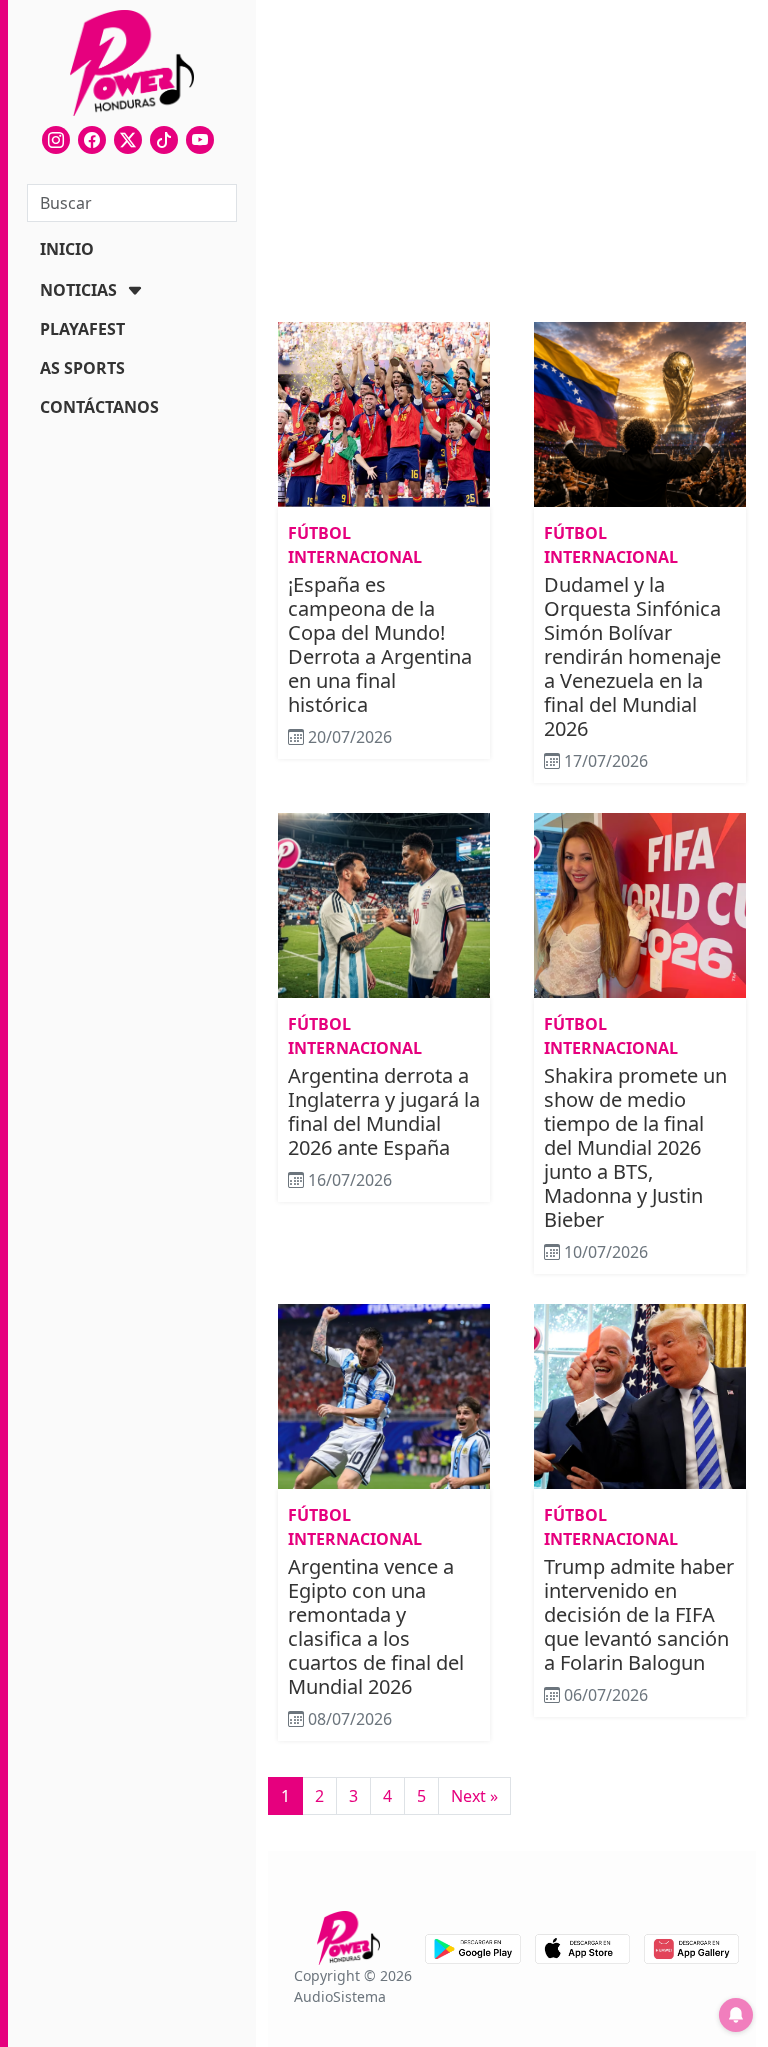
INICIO (67, 249)
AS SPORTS (82, 368)
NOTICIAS (78, 290)
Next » (474, 1796)
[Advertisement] (512, 164)
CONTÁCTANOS (99, 407)
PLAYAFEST (82, 329)
